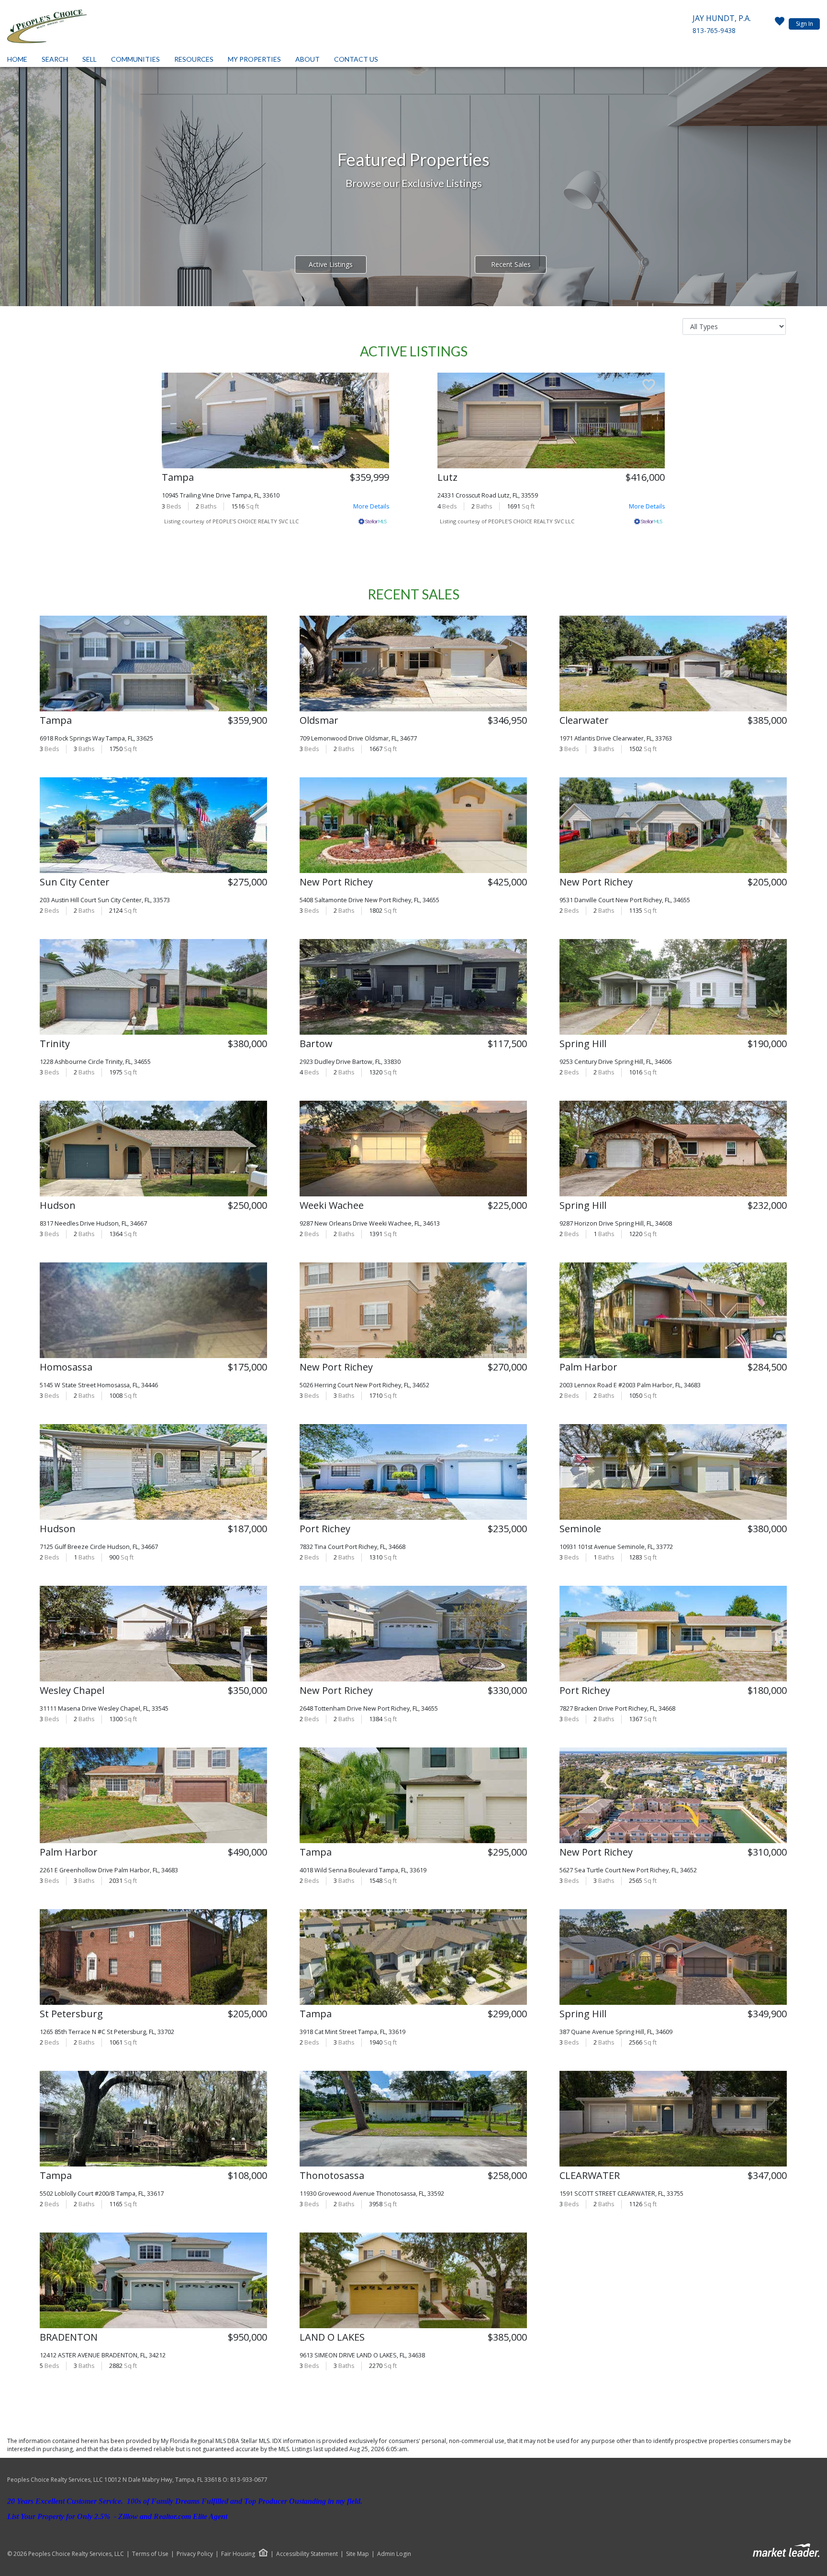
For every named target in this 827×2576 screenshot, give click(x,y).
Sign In (805, 24)
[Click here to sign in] (780, 24)
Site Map (358, 2554)
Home (17, 59)
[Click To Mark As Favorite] (373, 386)
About (307, 59)
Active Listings (331, 264)
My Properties (254, 59)
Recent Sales (511, 264)
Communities (135, 59)
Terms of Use (150, 2554)
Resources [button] (194, 59)
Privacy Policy (195, 2554)
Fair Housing (238, 2554)
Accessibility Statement (307, 2554)
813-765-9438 (714, 30)
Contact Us (356, 59)
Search (55, 59)
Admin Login (394, 2554)
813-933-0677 (249, 2480)
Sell (89, 59)
